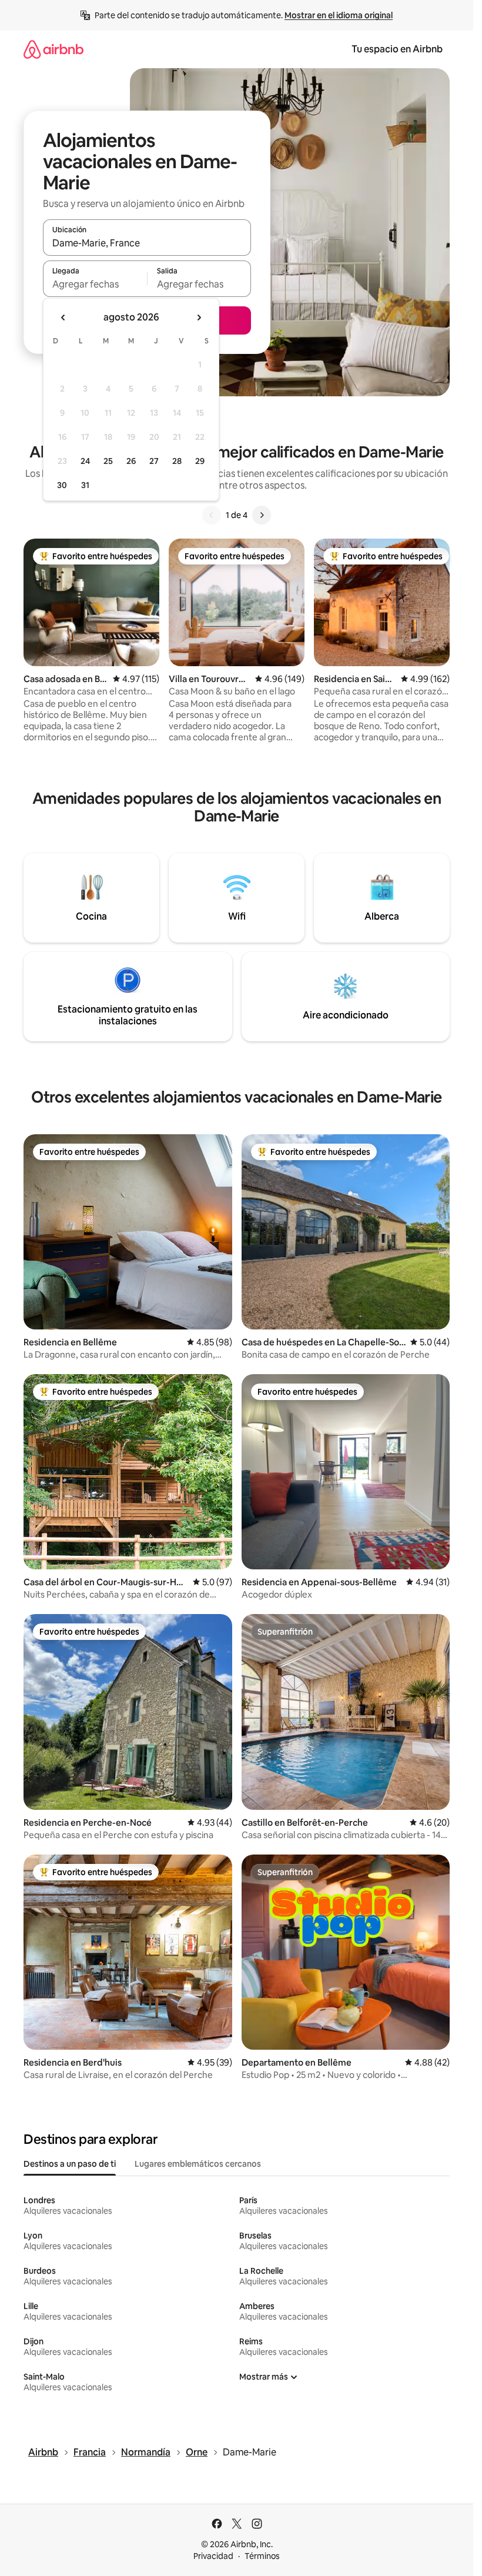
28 (177, 461)
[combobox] (147, 243)
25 (108, 461)
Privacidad (213, 2556)
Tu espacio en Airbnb (397, 49)
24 (85, 461)
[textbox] (95, 284)
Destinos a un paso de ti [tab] (70, 2164)
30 (62, 485)
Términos (262, 2556)
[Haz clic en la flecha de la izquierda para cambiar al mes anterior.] (63, 318)
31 (85, 485)
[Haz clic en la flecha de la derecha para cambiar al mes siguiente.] (199, 318)
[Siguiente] (262, 515)
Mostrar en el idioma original (339, 15)
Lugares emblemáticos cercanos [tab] (198, 2164)
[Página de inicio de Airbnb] (53, 49)
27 (154, 461)
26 (131, 461)
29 (200, 461)
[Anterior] (212, 515)
